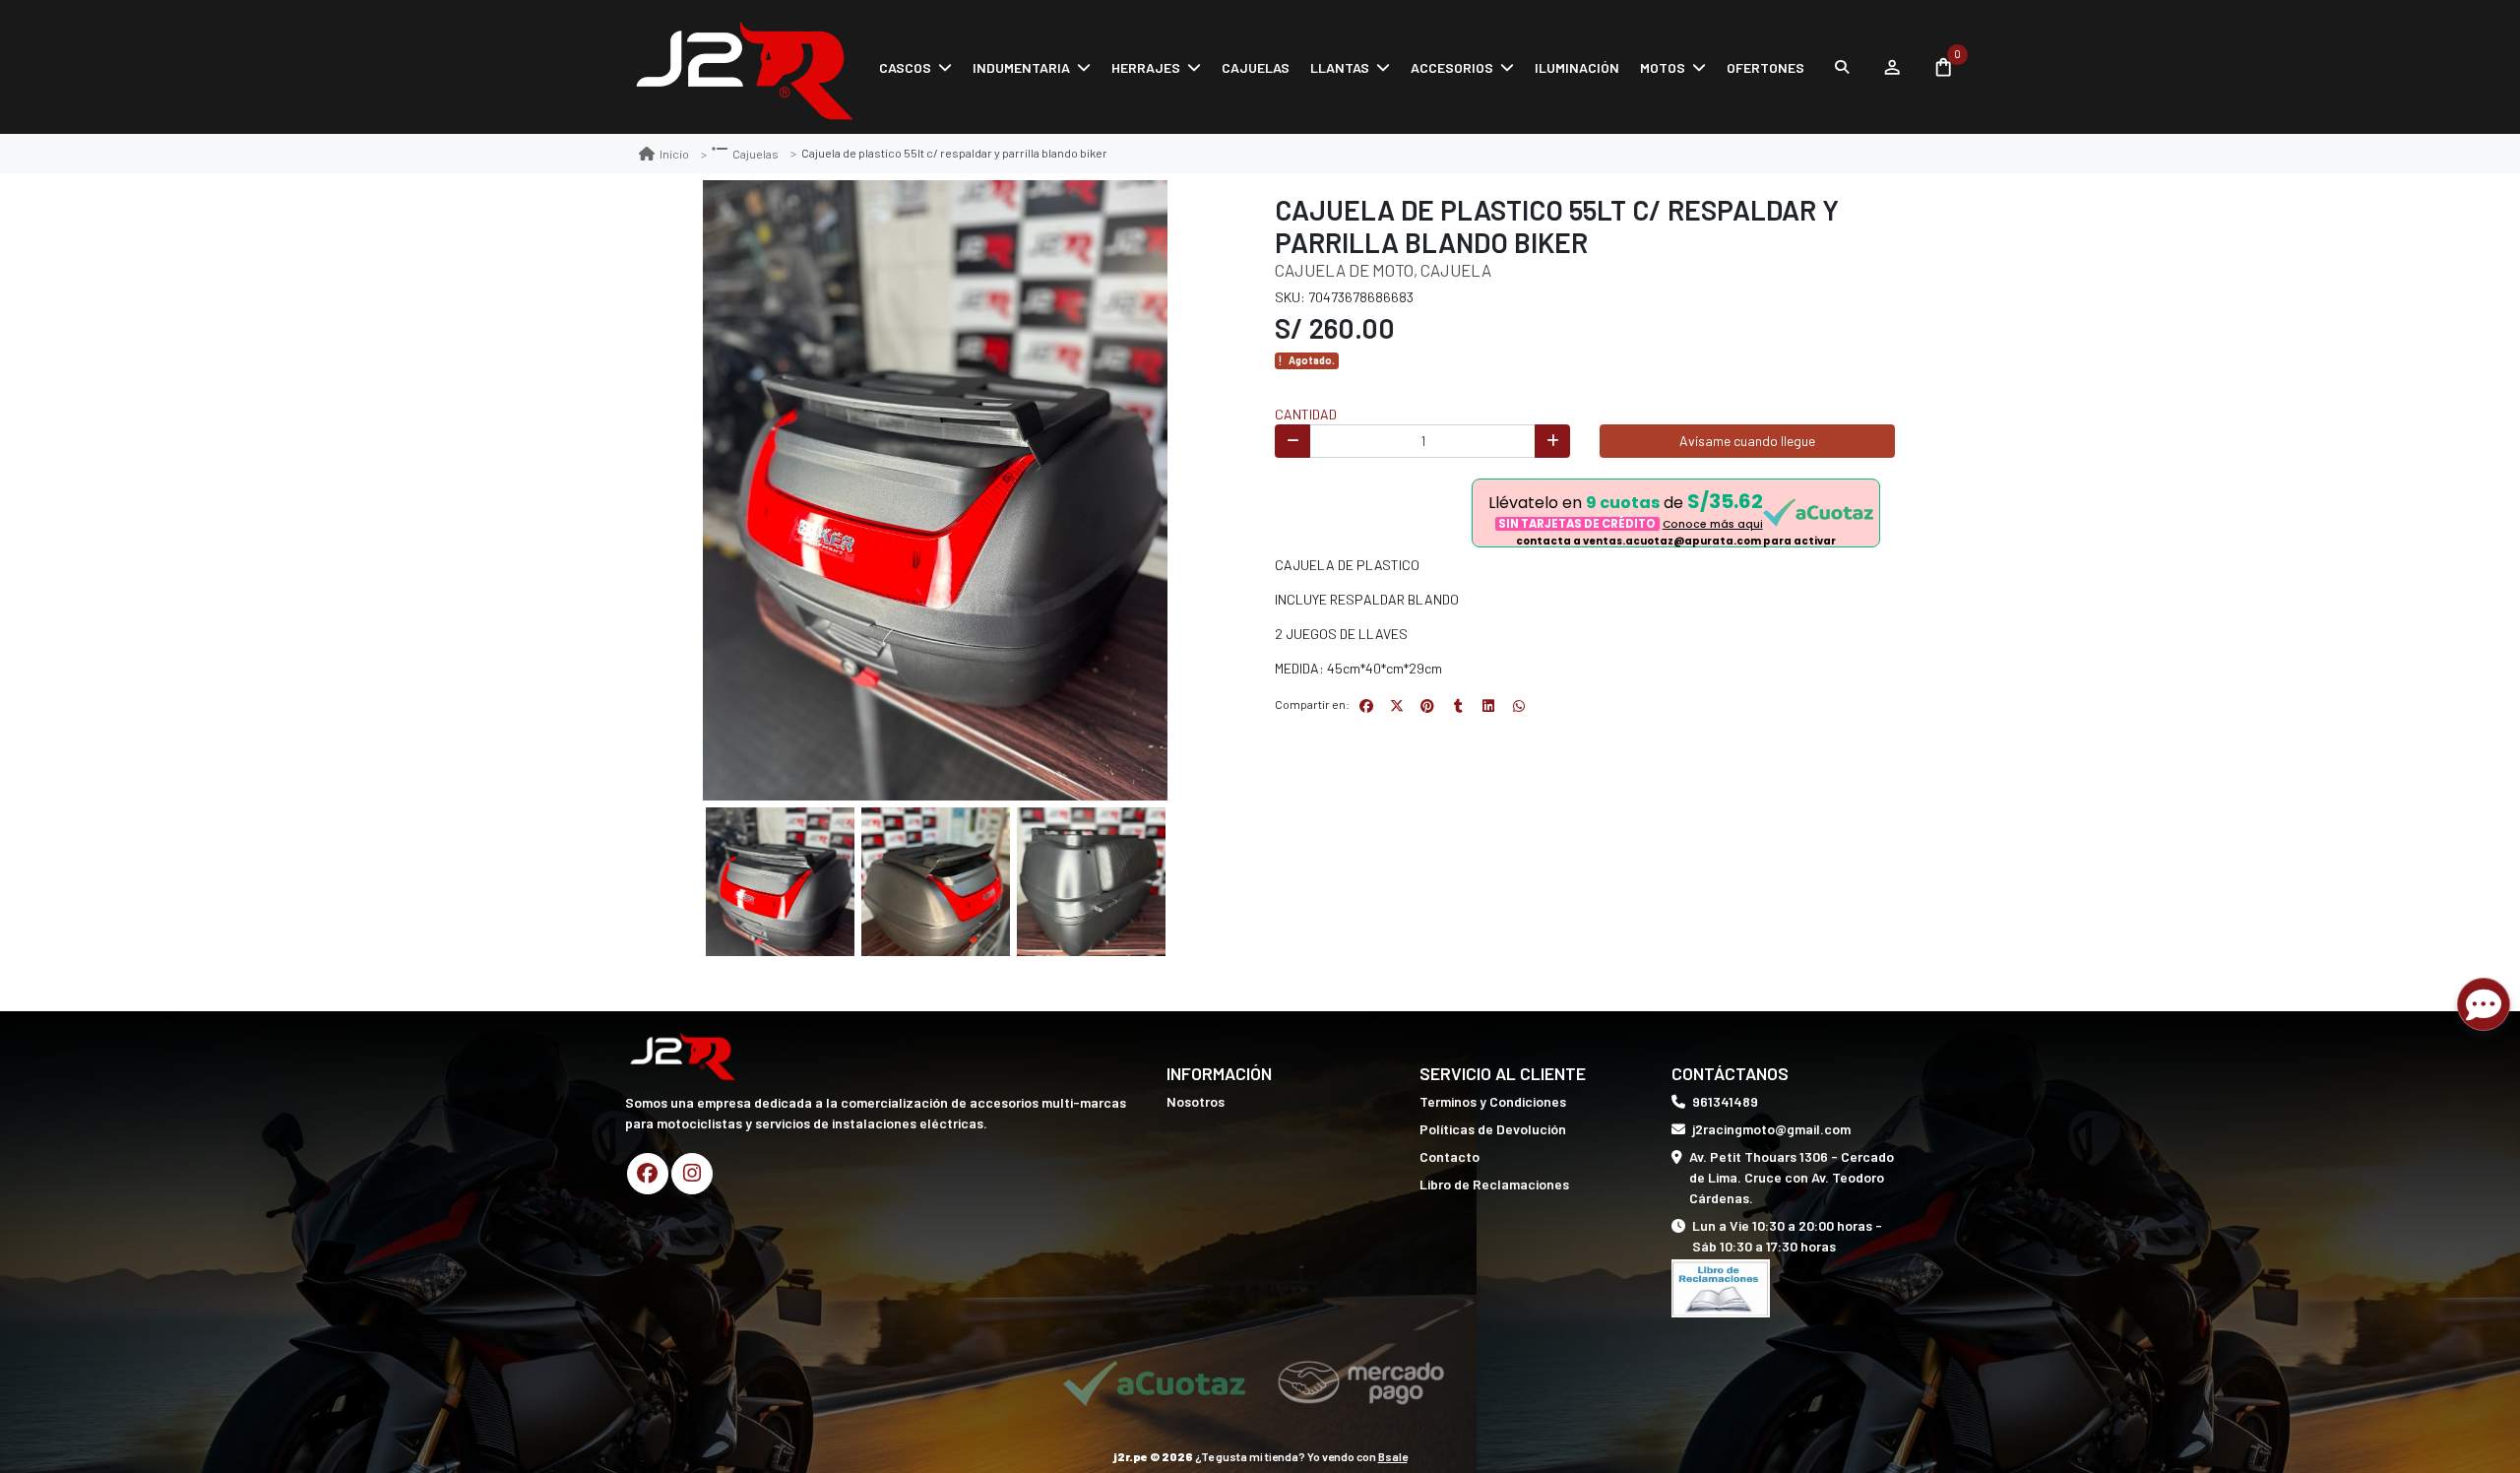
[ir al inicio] (682, 1055)
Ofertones (1765, 67)
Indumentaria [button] (1021, 67)
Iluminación (1577, 67)
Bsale (1393, 1456)
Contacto (1449, 1156)
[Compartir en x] (1397, 706)
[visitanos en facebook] (648, 1174)
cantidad (1306, 414)
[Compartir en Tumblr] (1458, 706)
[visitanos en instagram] (692, 1174)
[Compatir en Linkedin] (1488, 706)
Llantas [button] (1340, 67)
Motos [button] (1663, 67)
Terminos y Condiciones (1493, 1101)
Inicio (674, 154)
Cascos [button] (905, 67)
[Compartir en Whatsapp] (1519, 706)
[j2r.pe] (743, 67)
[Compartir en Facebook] (1366, 706)
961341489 (1725, 1101)
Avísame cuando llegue (1747, 441)
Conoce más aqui (1713, 524)
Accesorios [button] (1452, 67)
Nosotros (1196, 1101)
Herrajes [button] (1146, 67)
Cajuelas (1256, 67)
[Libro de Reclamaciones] (1721, 1286)
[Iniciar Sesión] (1891, 67)
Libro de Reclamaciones (1494, 1184)
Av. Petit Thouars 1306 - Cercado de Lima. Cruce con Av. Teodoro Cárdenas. (1792, 1177)
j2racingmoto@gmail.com (1771, 1129)
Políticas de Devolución (1493, 1129)
